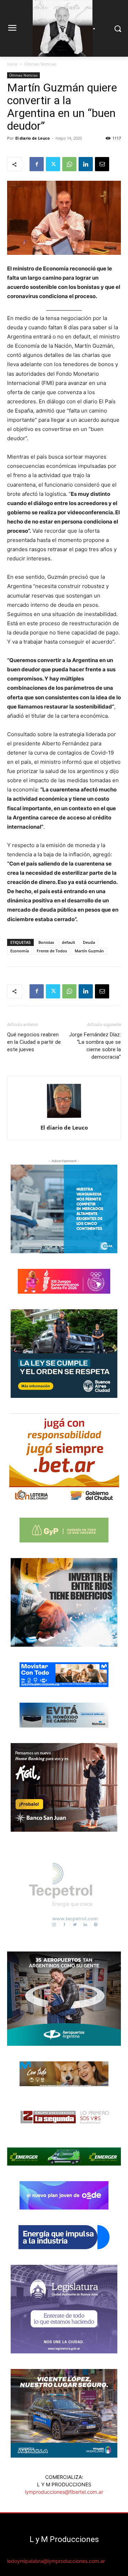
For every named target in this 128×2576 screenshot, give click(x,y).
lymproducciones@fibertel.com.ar (64, 2492)
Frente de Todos (52, 951)
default (68, 942)
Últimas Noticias (40, 64)
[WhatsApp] (69, 164)
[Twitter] (53, 164)
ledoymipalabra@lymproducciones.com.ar (56, 2561)
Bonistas (46, 942)
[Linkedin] (86, 164)
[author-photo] (64, 1118)
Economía (20, 951)
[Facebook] (37, 164)
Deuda (89, 942)
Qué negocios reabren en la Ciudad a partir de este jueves (34, 1042)
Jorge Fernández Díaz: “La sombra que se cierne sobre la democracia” (95, 1046)
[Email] (102, 164)
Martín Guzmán (89, 951)
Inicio (12, 64)
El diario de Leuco (33, 138)
